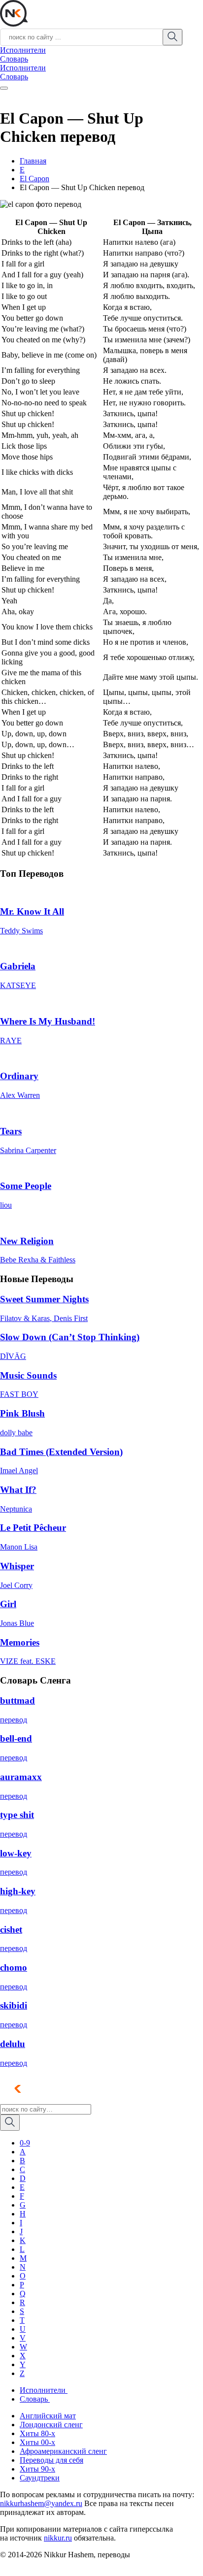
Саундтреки (40, 2478)
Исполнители (23, 50)
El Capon (34, 179)
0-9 (25, 2143)
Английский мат (48, 2416)
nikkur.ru (58, 2538)
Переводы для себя (51, 2460)
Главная (33, 161)
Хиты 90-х (37, 2469)
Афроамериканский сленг (63, 2451)
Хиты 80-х (37, 2433)
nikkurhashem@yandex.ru (41, 2503)
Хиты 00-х (37, 2442)
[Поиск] (10, 2123)
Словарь (14, 59)
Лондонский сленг (51, 2425)
